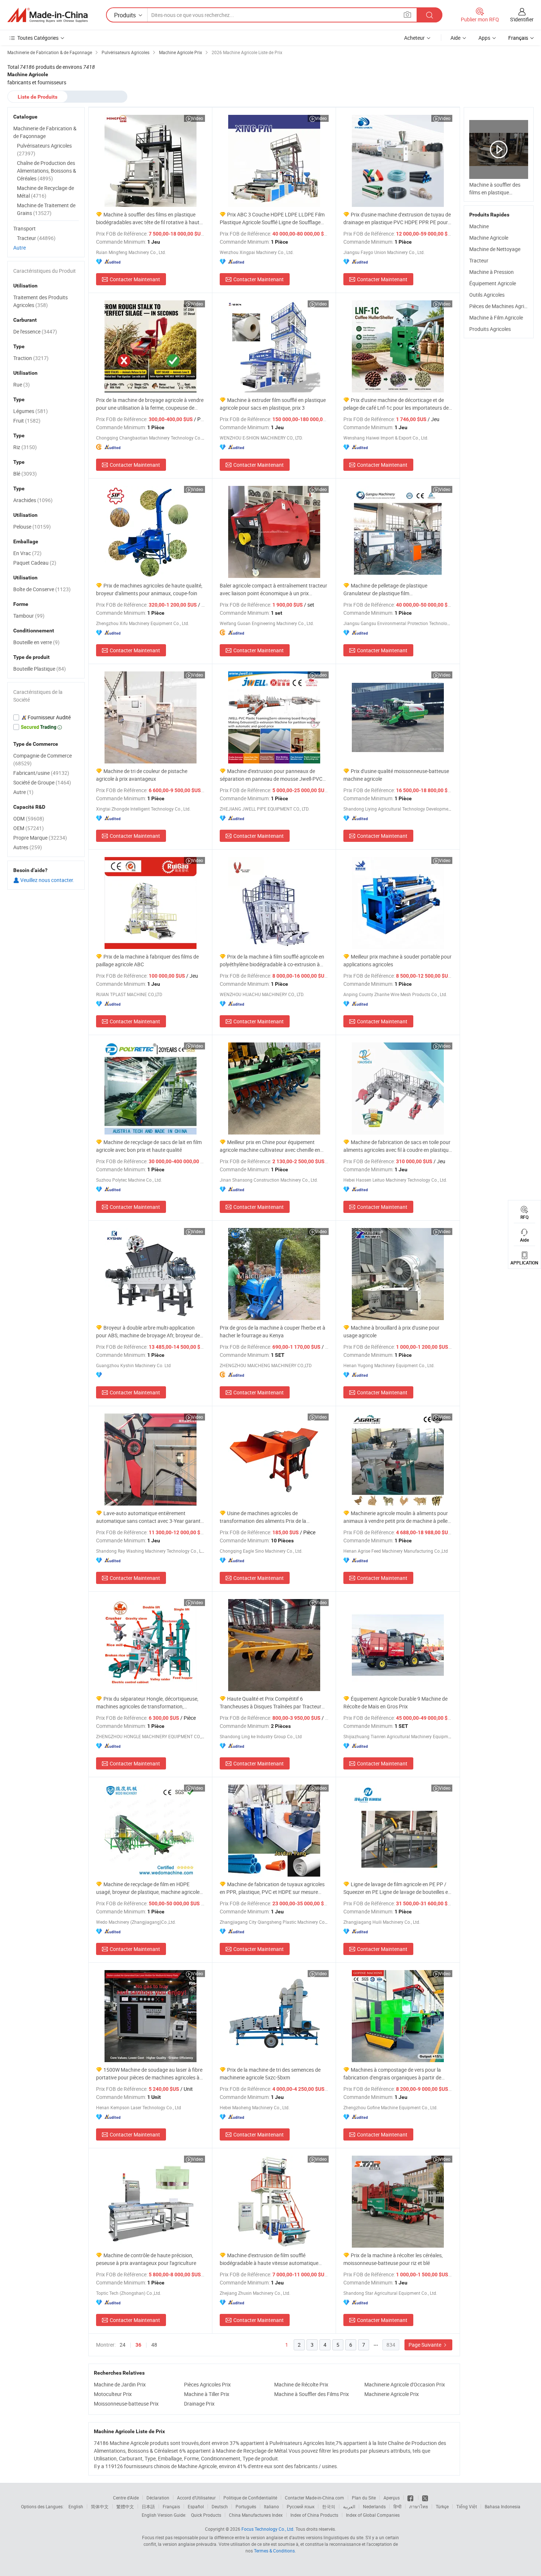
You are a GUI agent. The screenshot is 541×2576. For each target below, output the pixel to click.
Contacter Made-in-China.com (314, 2498)
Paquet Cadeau (35, 563)
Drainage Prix (199, 2404)
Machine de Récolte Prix (301, 2384)
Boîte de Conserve (42, 589)
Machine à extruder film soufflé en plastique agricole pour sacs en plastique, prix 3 (273, 404)
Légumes (31, 411)
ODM (29, 818)
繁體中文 (125, 2506)
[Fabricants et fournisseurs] (47, 15)
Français (171, 2506)
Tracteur (479, 260)
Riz (25, 447)
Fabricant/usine (41, 773)
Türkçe (442, 2506)
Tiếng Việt (467, 2506)
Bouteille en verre (36, 642)
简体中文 (100, 2506)
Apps (484, 38)
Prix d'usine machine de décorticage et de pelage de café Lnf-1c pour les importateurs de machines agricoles (396, 404)
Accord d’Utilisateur (196, 2498)
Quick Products (206, 2515)
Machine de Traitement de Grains (46, 209)
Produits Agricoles (490, 329)
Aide (455, 38)
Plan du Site (364, 2498)
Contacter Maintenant (135, 279)
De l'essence (35, 331)
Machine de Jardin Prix (120, 2384)
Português (246, 2506)
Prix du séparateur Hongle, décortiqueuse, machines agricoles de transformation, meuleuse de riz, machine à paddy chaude (147, 1703)
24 (123, 2345)
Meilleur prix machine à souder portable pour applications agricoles (397, 960)
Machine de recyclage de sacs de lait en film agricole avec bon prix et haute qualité (149, 1146)
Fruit (27, 421)
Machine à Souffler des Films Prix (312, 2394)
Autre (20, 248)
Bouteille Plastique (40, 669)
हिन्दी (397, 2506)
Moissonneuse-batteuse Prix (126, 2404)
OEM (29, 828)
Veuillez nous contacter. (47, 880)
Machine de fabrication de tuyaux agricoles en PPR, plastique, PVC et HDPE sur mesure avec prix (272, 1888)
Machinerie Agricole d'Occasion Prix (405, 2384)
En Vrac (27, 553)
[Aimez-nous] (411, 2498)
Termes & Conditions (274, 2551)
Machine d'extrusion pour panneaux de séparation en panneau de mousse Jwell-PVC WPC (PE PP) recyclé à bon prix (271, 775)
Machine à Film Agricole (496, 317)
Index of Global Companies (373, 2515)
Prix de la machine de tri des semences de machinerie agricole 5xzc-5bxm (270, 2074)
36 (138, 2345)
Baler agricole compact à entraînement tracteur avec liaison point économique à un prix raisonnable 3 (273, 590)
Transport (24, 228)
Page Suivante (425, 2345)
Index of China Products (314, 2515)
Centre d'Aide (126, 2498)
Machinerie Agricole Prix (392, 2394)
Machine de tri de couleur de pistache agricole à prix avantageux (142, 775)
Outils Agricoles (487, 295)
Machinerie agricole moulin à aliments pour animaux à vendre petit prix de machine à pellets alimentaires (398, 1517)
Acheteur (414, 38)
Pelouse (32, 527)
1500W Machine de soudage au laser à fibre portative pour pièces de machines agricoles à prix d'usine (149, 2074)
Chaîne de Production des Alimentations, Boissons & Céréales (47, 171)
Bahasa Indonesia (503, 2506)
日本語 (148, 2506)
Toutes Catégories (38, 38)
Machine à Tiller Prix (207, 2394)
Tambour (29, 616)
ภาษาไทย (419, 2506)
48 (154, 2345)
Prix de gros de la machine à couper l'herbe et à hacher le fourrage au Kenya (273, 1331)
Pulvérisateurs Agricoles (44, 149)
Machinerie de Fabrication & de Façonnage (45, 132)
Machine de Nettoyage (495, 249)
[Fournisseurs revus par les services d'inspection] (46, 717)
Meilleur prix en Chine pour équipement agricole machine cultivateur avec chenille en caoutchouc (270, 1146)
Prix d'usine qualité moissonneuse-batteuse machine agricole (396, 775)
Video (197, 118)
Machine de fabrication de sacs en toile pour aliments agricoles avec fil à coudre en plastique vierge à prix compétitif (397, 1146)
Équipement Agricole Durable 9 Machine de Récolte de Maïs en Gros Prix (395, 1702)
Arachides (33, 500)
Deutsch (220, 2506)
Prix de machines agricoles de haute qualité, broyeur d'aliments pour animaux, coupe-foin (149, 589)
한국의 (329, 2506)
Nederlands (374, 2506)
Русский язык (300, 2506)
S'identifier (522, 19)
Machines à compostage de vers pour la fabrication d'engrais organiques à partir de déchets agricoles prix (392, 2074)
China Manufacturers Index (256, 2515)
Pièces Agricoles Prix (207, 2384)
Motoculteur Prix (113, 2394)
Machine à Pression (492, 272)
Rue (22, 384)
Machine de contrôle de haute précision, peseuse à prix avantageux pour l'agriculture (146, 2259)
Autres (28, 847)
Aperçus (392, 2498)
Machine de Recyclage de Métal (45, 192)
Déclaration (158, 2498)
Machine (479, 226)
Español (196, 2506)
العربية (349, 2506)
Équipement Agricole (493, 283)
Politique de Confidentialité (250, 2498)
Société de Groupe (42, 782)
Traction (31, 358)
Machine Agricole (489, 238)
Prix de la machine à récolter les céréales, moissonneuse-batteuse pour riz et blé (393, 2259)
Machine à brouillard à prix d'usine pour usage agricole (391, 1331)
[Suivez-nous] (425, 2498)
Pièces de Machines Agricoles (503, 306)
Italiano (271, 2506)
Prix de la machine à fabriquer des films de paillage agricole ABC (147, 960)
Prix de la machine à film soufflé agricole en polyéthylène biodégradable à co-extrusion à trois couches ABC (272, 961)
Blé (25, 474)
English (76, 2506)
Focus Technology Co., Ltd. (268, 2529)
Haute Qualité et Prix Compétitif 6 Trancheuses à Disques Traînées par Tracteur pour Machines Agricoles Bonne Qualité (270, 1703)
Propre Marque (40, 838)
